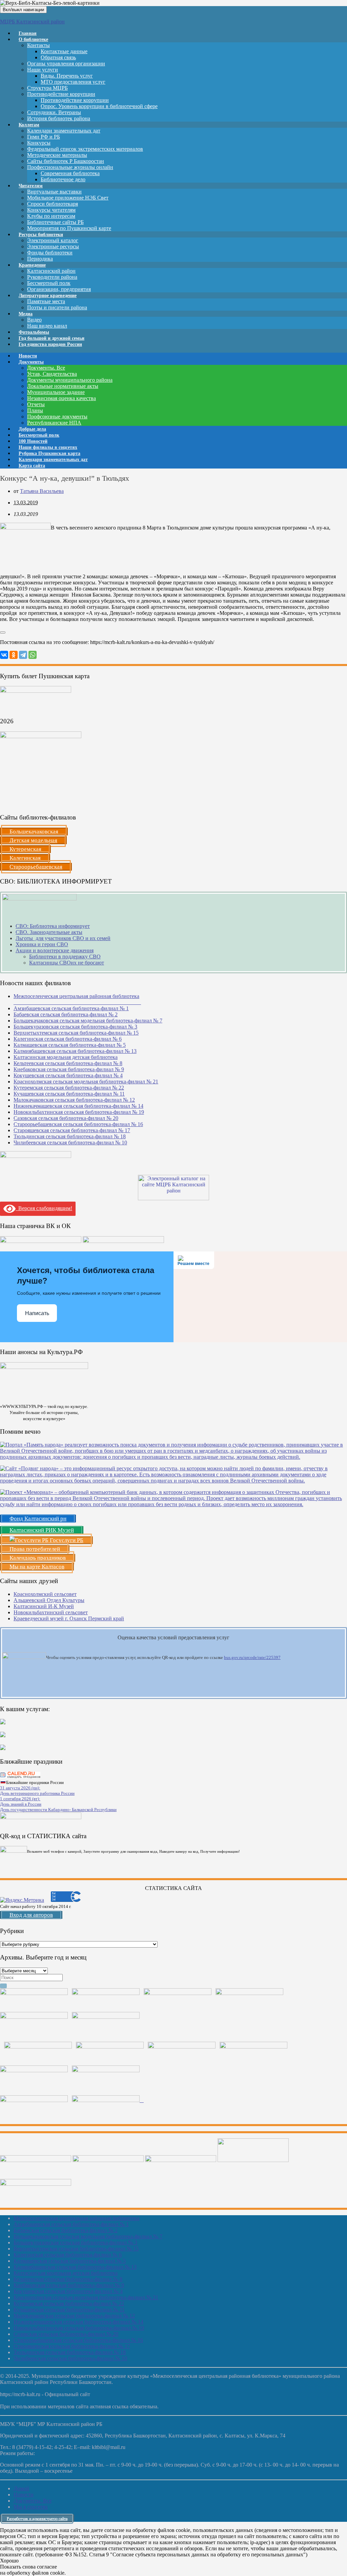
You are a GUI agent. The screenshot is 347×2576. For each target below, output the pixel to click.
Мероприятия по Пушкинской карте (69, 228)
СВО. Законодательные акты (49, 932)
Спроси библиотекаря (53, 204)
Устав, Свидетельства (52, 374)
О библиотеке (33, 39)
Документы (31, 362)
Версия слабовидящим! (44, 1208)
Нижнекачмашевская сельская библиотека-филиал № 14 (78, 1106)
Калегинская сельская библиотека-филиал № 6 (68, 1039)
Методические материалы (57, 155)
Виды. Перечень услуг (67, 76)
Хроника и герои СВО (42, 944)
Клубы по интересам (51, 216)
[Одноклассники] (14, 655)
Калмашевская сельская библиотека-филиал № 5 (70, 1045)
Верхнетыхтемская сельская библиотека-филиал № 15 (76, 1033)
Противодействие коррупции (61, 94)
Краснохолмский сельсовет (45, 1594)
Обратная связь (58, 57)
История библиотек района (59, 118)
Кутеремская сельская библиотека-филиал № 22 (69, 1088)
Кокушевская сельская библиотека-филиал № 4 (68, 1075)
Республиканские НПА (54, 423)
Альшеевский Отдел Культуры (49, 1600)
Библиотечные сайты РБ (55, 222)
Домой (21, 2488)
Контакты (38, 45)
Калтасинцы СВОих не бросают (67, 963)
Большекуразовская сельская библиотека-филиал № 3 (75, 1027)
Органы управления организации (66, 64)
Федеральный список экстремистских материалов (85, 149)
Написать (37, 1313)
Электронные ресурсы (53, 246)
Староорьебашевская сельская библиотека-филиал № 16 (78, 1124)
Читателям (31, 186)
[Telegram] (23, 655)
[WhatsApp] (33, 655)
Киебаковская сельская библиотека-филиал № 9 (69, 1069)
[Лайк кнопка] (3, 632)
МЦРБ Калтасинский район (32, 22)
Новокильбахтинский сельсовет (51, 1612)
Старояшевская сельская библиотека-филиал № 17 (72, 1130)
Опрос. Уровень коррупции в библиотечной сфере (99, 106)
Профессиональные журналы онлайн (70, 167)
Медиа (26, 314)
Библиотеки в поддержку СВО (65, 957)
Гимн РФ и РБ (44, 137)
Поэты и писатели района (57, 307)
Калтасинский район (51, 271)
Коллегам (29, 125)
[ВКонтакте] (4, 655)
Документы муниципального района (70, 380)
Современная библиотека (70, 173)
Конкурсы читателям (51, 210)
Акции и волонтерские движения (55, 950)
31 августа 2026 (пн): (20, 1788)
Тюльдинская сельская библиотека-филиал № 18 (70, 1136)
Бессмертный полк (49, 283)
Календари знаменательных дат (64, 131)
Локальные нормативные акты (63, 386)
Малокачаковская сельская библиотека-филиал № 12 (74, 1100)
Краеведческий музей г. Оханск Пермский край (69, 1618)
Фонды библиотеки (50, 253)
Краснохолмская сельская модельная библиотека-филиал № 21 (86, 1082)
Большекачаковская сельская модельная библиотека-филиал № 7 (88, 1021)
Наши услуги (43, 70)
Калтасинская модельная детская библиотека (66, 1057)
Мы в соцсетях (31, 2507)
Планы (35, 410)
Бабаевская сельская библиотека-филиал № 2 (66, 1014)
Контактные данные (64, 51)
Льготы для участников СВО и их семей (63, 938)
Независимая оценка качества (62, 398)
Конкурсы (39, 143)
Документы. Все (46, 368)
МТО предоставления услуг (73, 82)
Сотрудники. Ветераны (54, 112)
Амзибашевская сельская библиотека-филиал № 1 (71, 1008)
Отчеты (36, 404)
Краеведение (32, 265)
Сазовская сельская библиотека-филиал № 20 (66, 1118)
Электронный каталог (53, 240)
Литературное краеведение (48, 296)
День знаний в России (21, 1804)
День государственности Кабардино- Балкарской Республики (58, 1810)
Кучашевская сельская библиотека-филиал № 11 (69, 1094)
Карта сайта (32, 466)
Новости (24, 2495)
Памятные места (46, 301)
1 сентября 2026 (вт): (20, 1799)
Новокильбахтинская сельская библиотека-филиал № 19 (79, 1112)
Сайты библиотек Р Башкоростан (66, 161)
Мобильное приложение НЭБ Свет (68, 198)
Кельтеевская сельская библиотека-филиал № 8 (68, 1063)
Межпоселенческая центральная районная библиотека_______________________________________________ (77, 999)
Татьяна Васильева (42, 491)
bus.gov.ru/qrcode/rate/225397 (252, 1657)
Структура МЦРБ (47, 88)
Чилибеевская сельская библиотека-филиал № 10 (70, 1142)
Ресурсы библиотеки (41, 235)
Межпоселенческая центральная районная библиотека (76, 2218)
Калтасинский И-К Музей (44, 1606)
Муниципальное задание (56, 392)
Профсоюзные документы (57, 417)
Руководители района (52, 277)
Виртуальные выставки (54, 192)
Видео (34, 320)
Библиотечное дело (63, 179)
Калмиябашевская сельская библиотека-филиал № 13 (75, 1051)
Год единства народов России (50, 344)
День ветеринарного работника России (37, 1793)
